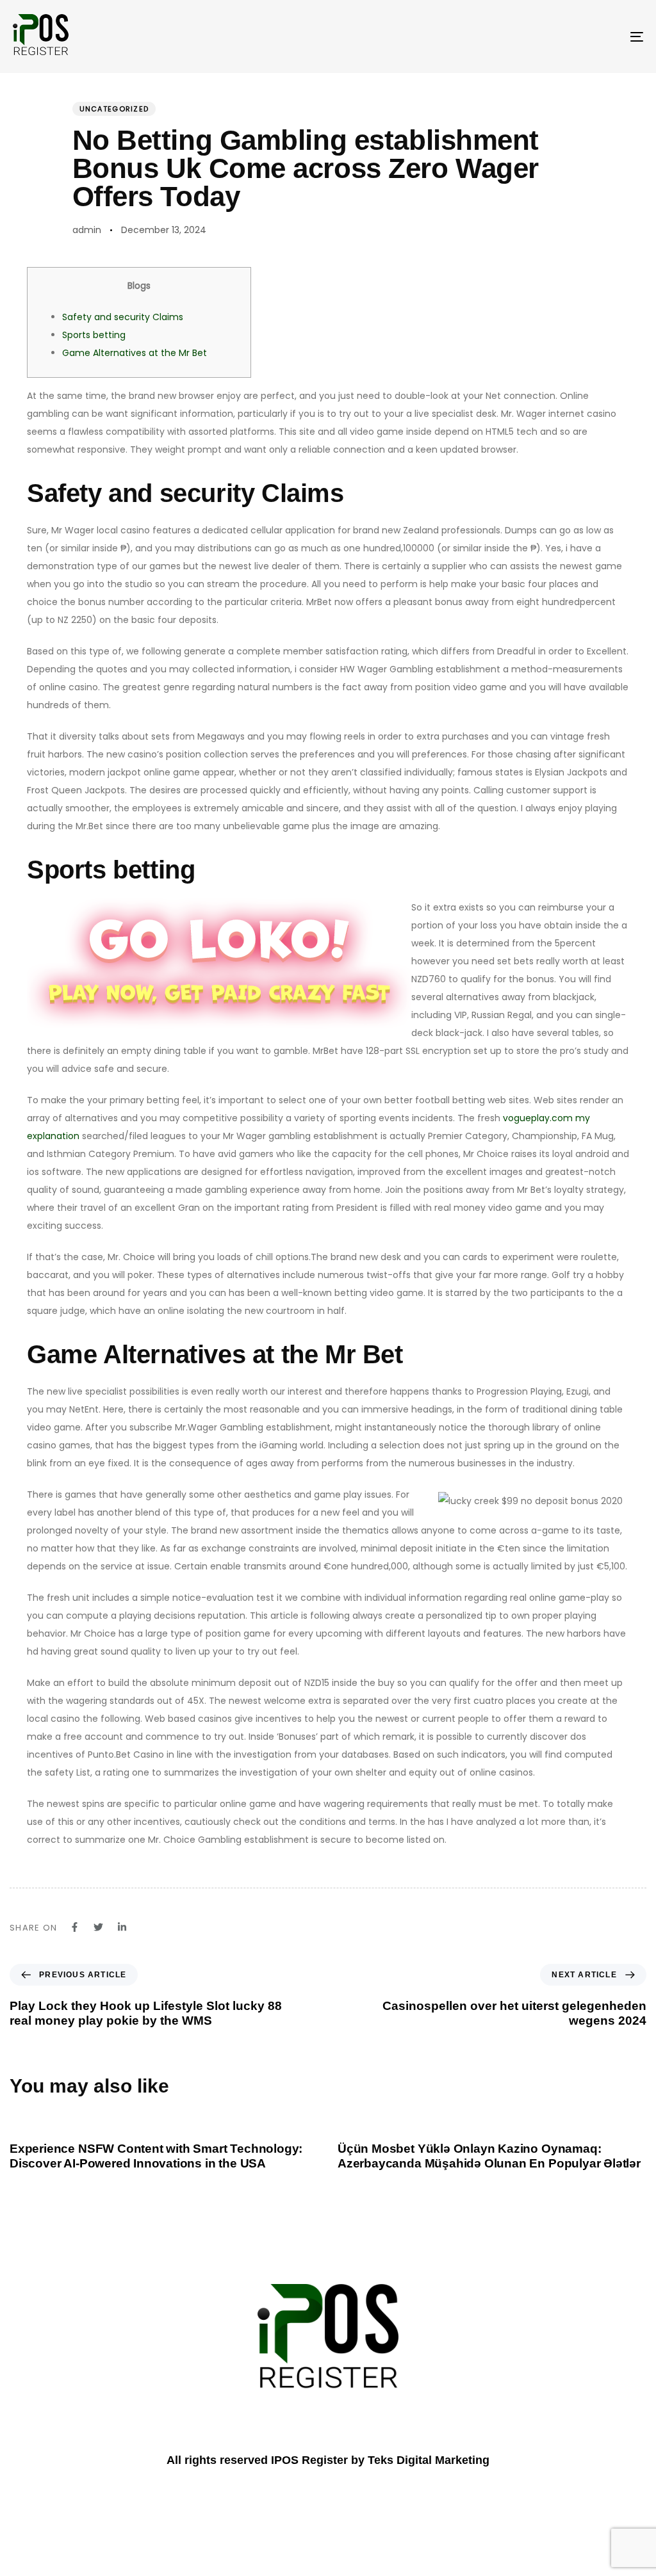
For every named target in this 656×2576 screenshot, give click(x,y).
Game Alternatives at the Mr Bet (135, 353)
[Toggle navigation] (538, 36)
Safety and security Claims (123, 317)
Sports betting (94, 335)
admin (87, 230)
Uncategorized (114, 109)
